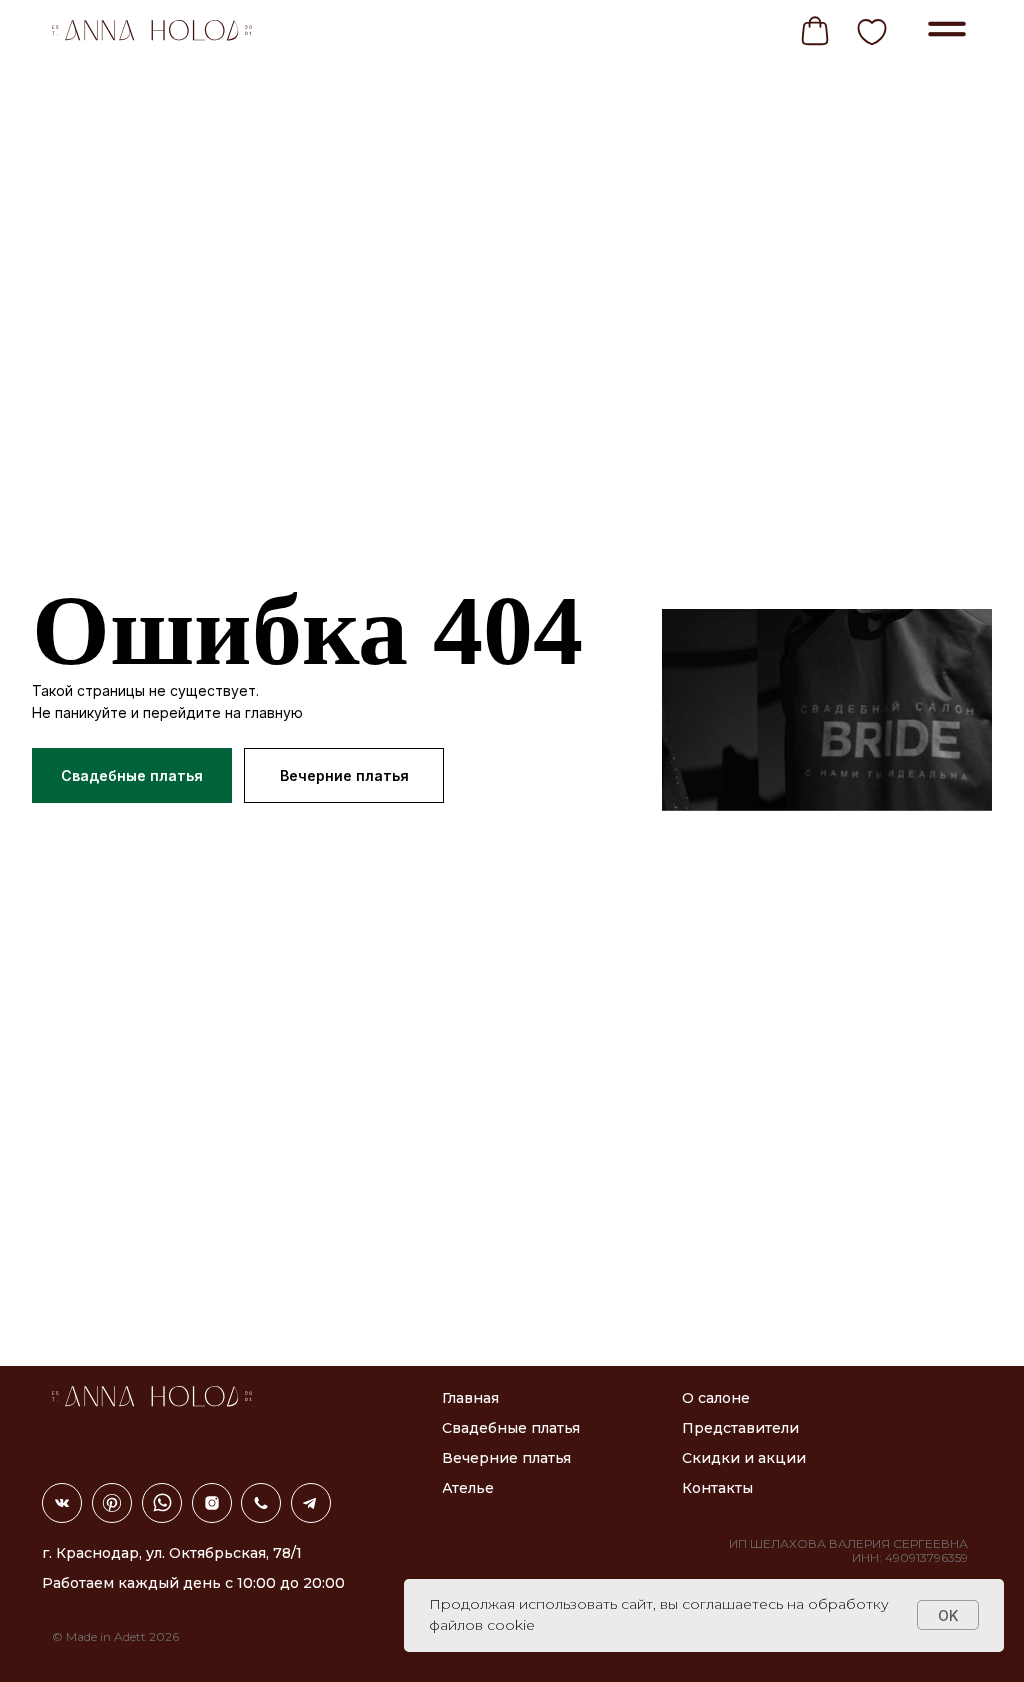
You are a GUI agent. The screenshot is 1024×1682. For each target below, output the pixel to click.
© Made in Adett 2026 (115, 1636)
